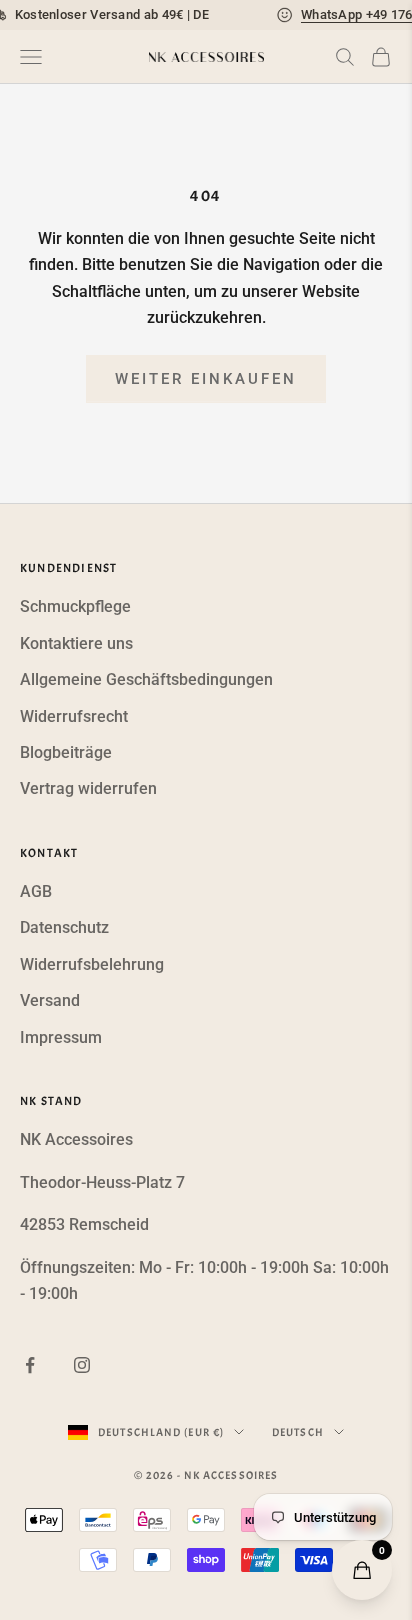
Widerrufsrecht (74, 716)
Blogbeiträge (66, 752)
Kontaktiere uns (76, 643)
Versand (50, 1000)
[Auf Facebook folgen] (30, 1365)
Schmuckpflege (75, 606)
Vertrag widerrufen (88, 788)
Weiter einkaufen (206, 379)
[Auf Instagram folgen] (82, 1365)
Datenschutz (64, 927)
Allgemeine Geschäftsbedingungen (146, 679)
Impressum (61, 1037)
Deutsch (298, 1432)
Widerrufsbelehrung (92, 964)
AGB (36, 891)
